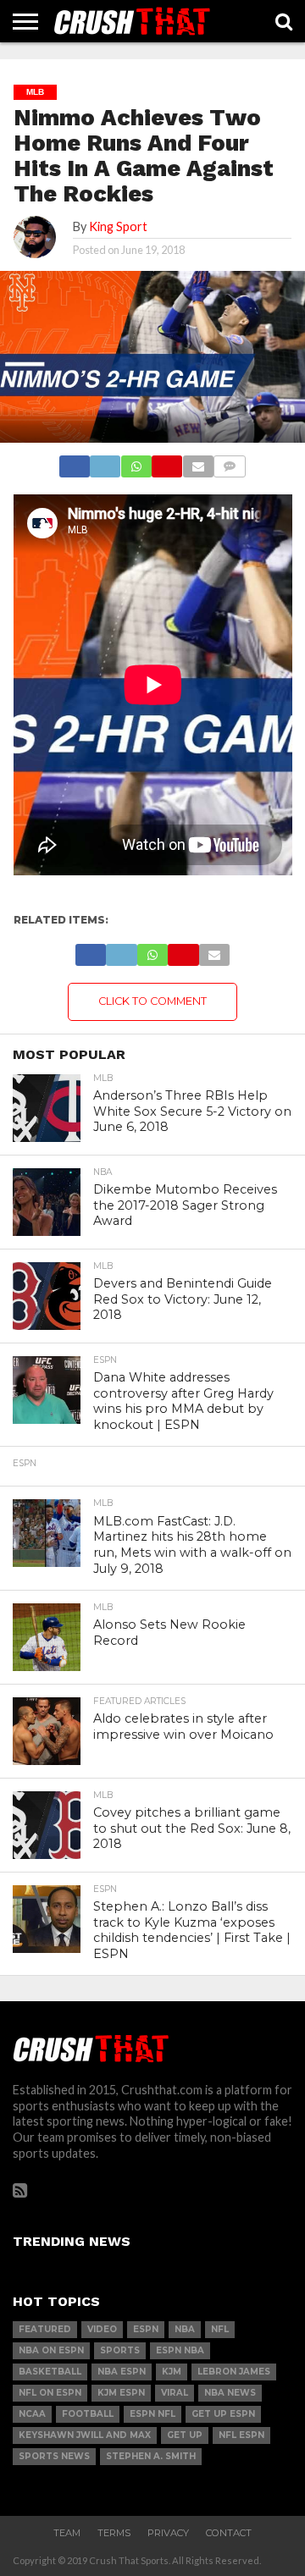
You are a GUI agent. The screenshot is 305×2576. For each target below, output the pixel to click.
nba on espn (51, 2350)
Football (88, 2414)
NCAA (32, 2414)
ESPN (146, 2329)
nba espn (122, 2372)
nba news (230, 2393)
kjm (172, 2372)
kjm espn (121, 2393)
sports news (54, 2456)
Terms (114, 2533)
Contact (229, 2533)
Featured (45, 2329)
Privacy (168, 2533)
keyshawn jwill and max (85, 2435)
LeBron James (234, 2372)
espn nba (180, 2350)
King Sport (118, 226)
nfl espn (241, 2435)
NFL (220, 2329)
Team (67, 2533)
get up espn (223, 2414)
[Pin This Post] (167, 462)
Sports (120, 2350)
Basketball (50, 2372)
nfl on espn (50, 2393)
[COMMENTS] (230, 462)
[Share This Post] (105, 462)
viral (175, 2393)
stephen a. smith (151, 2456)
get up (185, 2435)
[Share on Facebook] (75, 462)
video (102, 2329)
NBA (185, 2329)
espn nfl (152, 2414)
